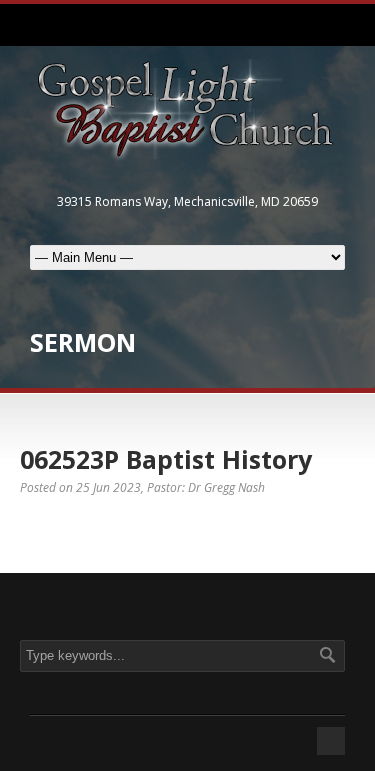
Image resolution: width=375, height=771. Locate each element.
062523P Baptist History (166, 459)
